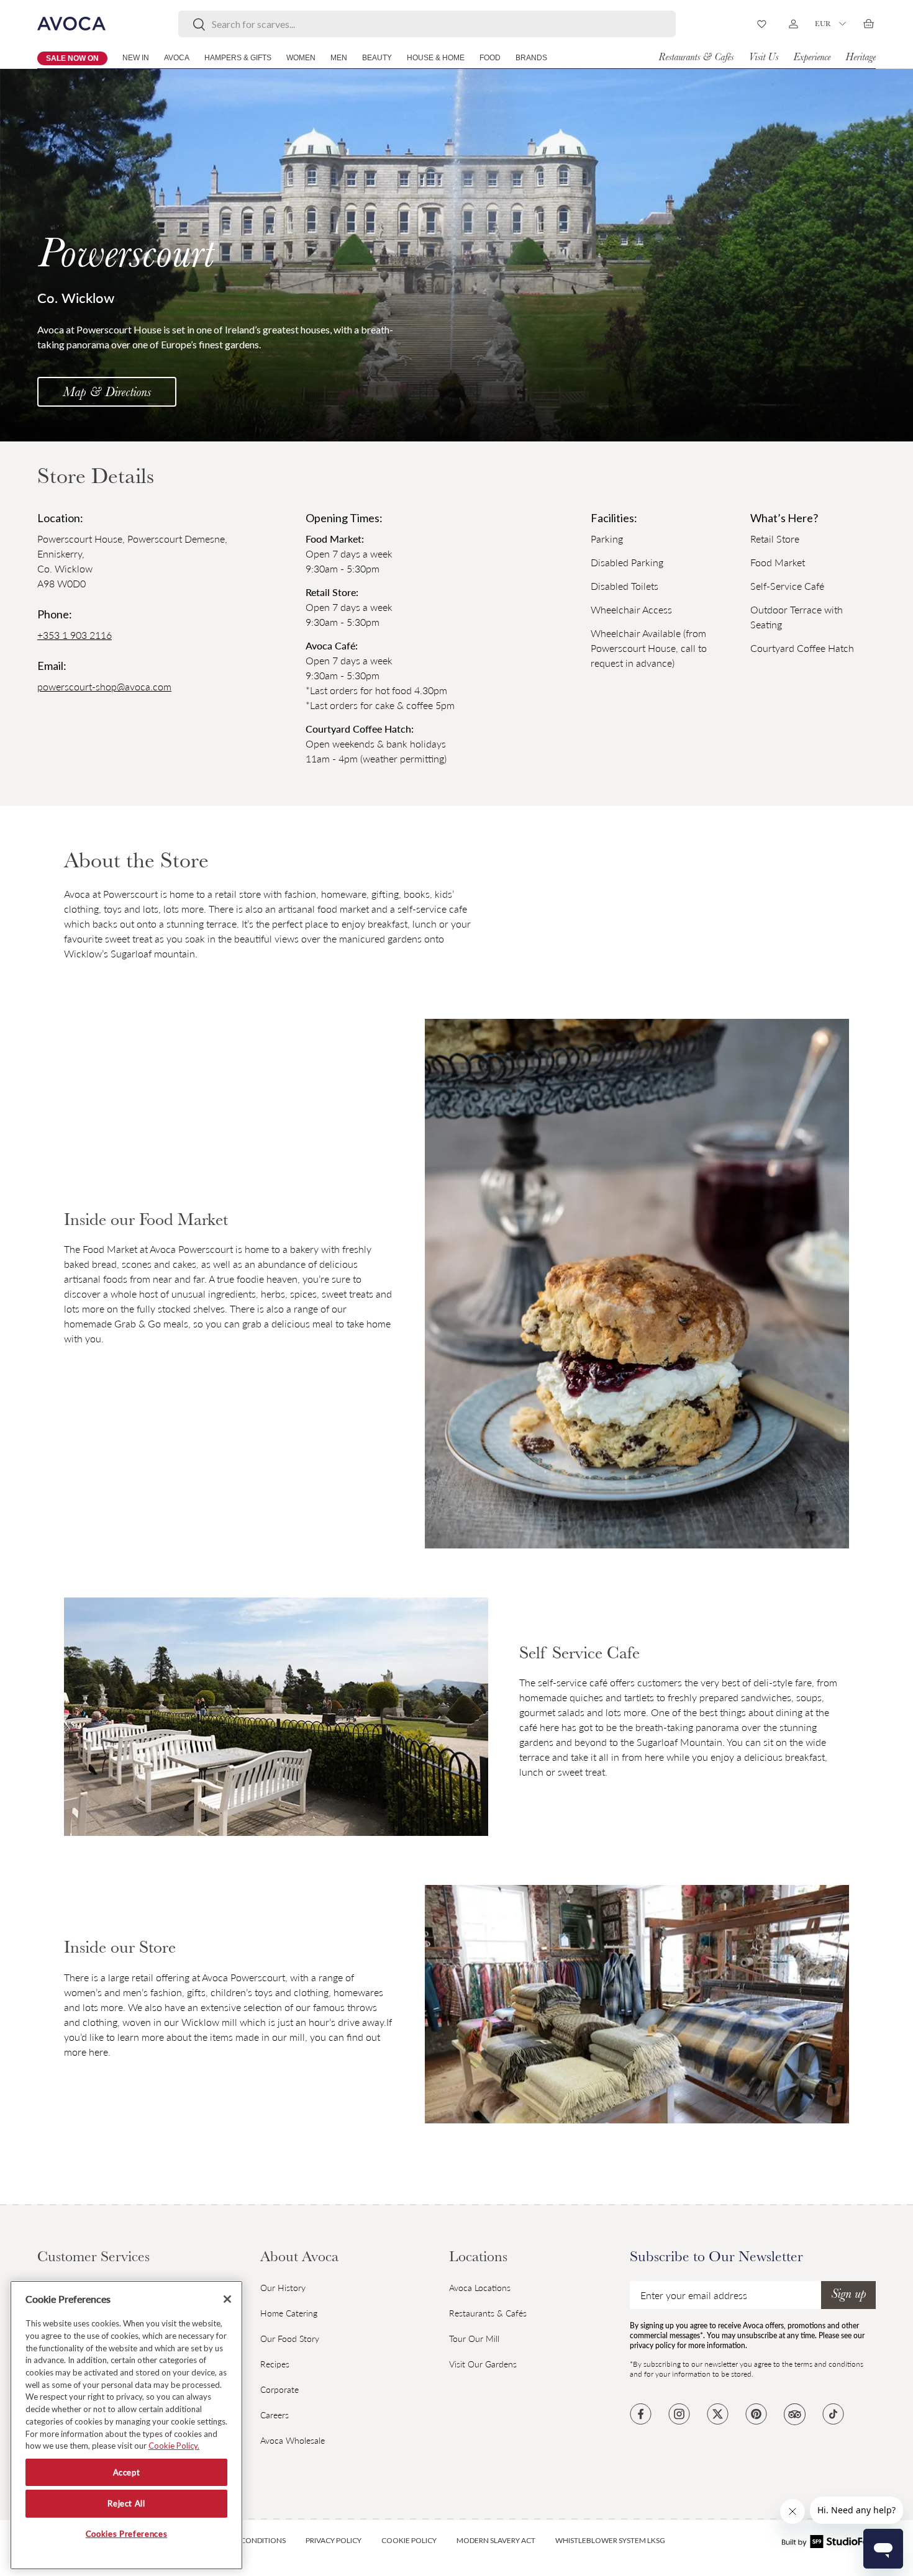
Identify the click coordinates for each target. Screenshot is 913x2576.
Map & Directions (107, 394)
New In (136, 58)
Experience (812, 58)
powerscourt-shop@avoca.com (104, 686)
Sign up (848, 2295)
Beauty (377, 58)
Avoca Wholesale (293, 2440)
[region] (126, 2425)
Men (339, 58)
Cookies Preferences (126, 2534)
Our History (283, 2288)
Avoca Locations (480, 2288)
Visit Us (763, 58)
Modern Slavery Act (496, 2540)
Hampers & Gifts (238, 58)
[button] (868, 24)
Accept (127, 2472)
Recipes (275, 2364)
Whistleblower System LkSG (610, 2540)
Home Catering (289, 2313)
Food (490, 58)
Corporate (279, 2389)
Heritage (861, 58)
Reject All (126, 2503)
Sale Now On (72, 58)
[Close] (227, 2299)
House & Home (436, 58)
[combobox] (427, 24)
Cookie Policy (409, 2540)
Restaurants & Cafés (696, 58)
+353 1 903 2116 (75, 635)
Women (301, 58)
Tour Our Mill (474, 2339)
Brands (531, 58)
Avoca (177, 58)
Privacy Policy (334, 2540)
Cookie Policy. (174, 2446)
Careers (275, 2415)
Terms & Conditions (247, 2540)
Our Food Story (290, 2339)
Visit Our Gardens (483, 2364)
